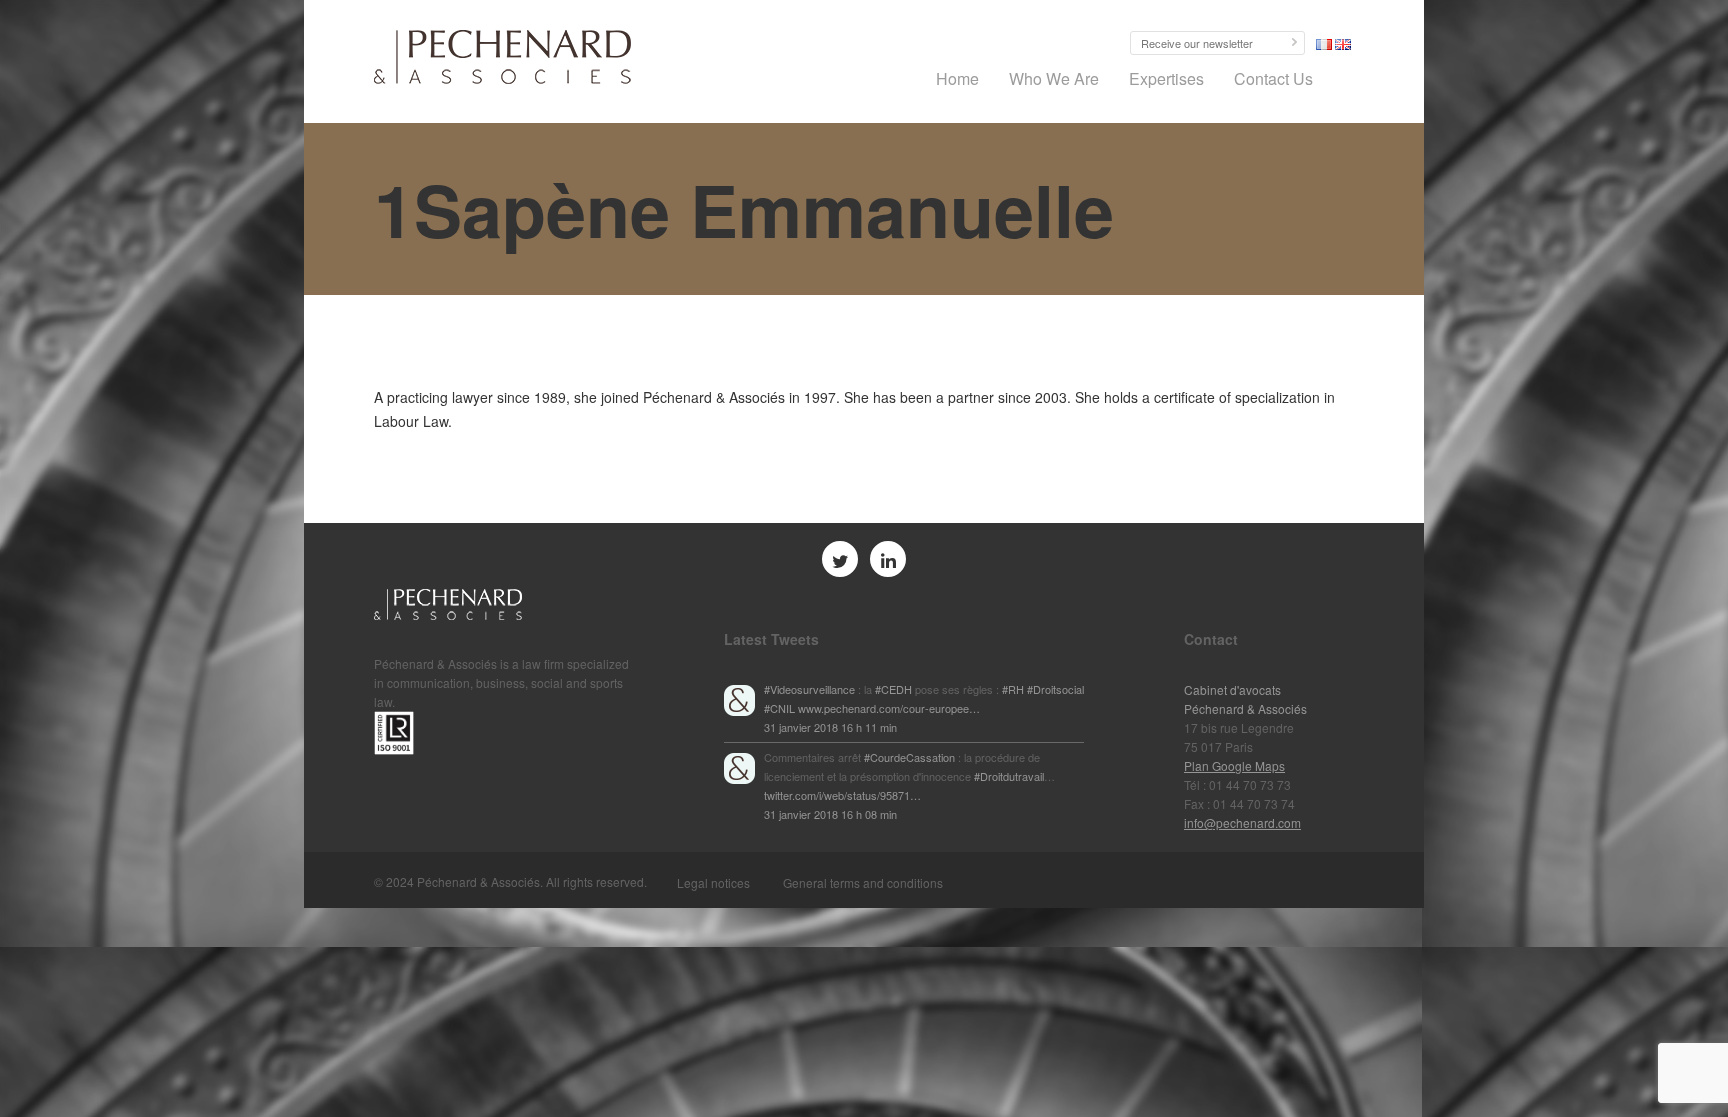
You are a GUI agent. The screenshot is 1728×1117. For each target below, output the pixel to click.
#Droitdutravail (1009, 776)
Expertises (1166, 78)
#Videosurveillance (809, 689)
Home (957, 78)
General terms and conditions (863, 882)
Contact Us (1273, 78)
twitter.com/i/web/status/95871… (842, 795)
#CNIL (779, 708)
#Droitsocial (1055, 689)
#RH (1013, 689)
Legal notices (713, 882)
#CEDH (893, 689)
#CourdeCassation (909, 757)
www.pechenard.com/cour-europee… (889, 708)
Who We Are (1054, 78)
